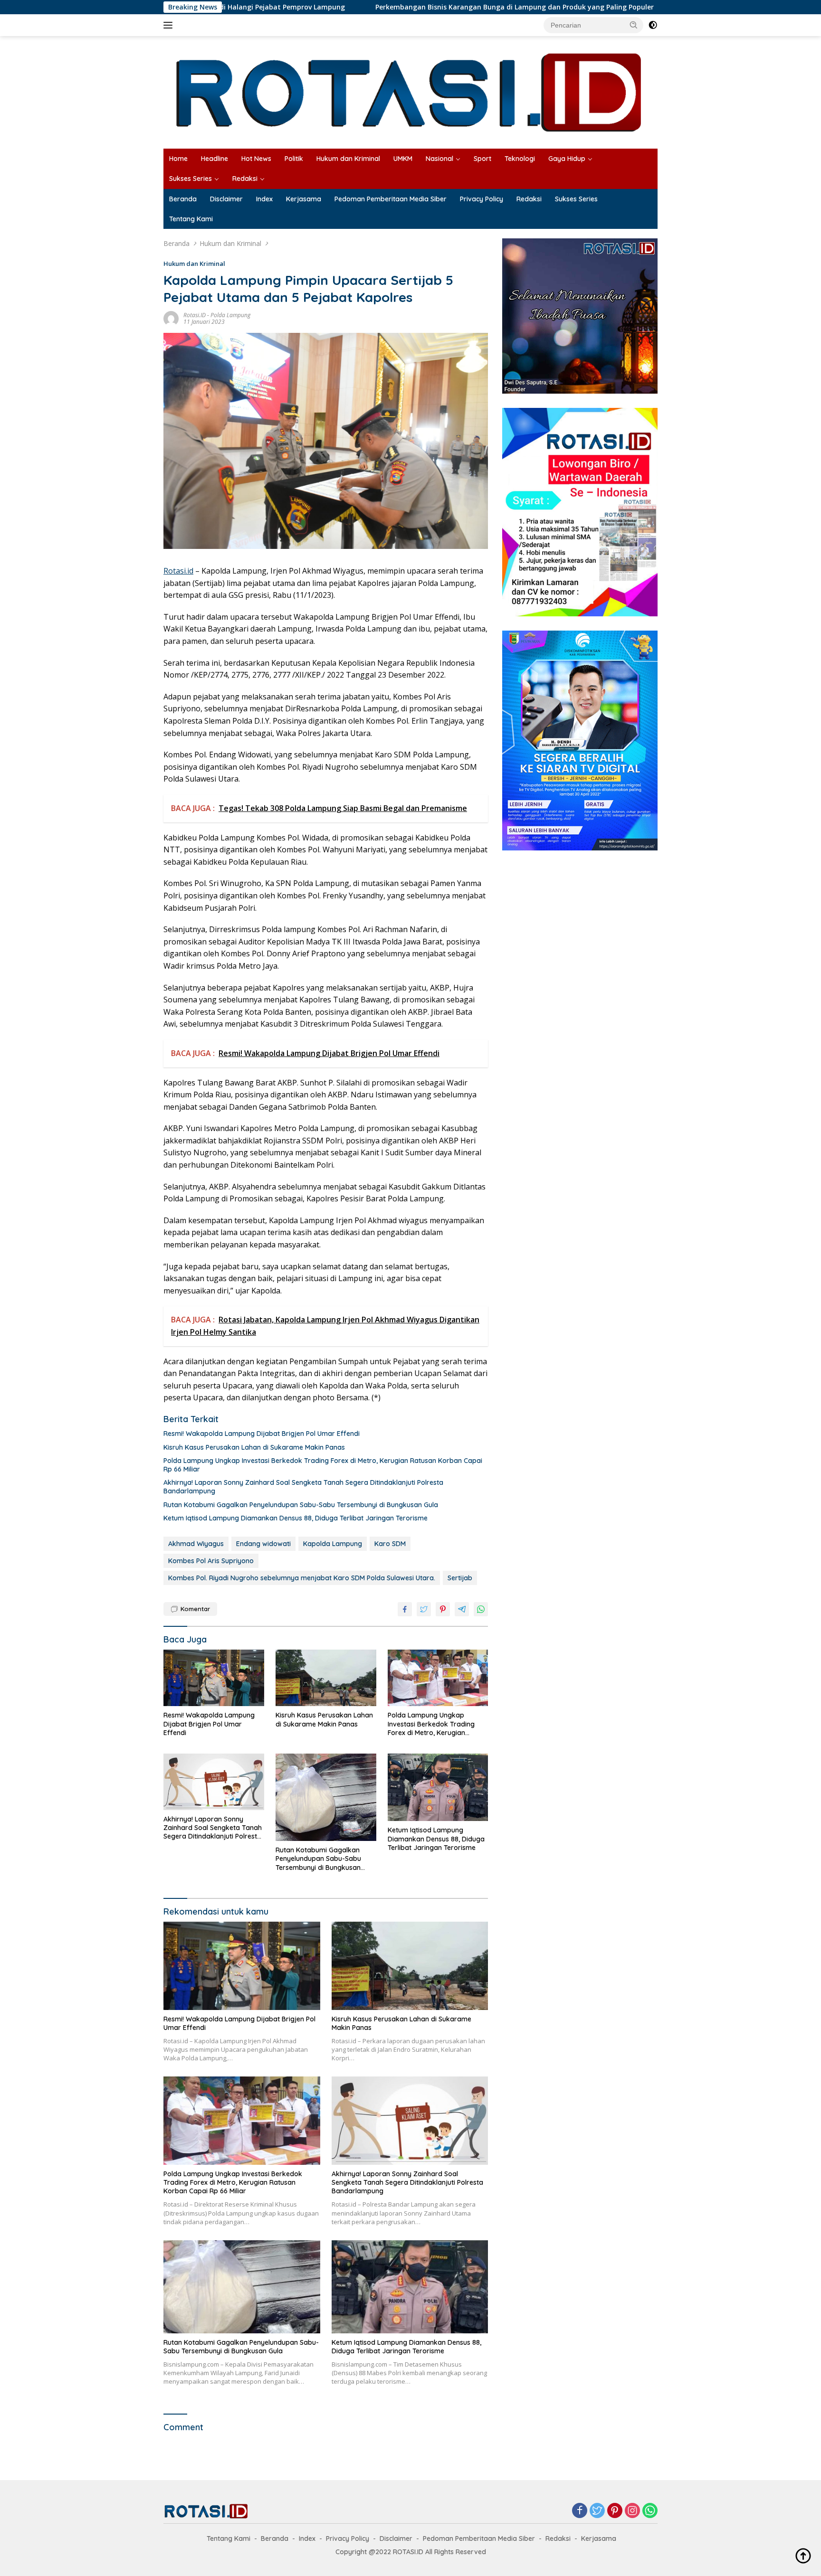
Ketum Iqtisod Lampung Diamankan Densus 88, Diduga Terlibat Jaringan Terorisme (296, 1518)
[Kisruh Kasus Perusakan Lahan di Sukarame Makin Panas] (326, 1678)
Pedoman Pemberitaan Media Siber (391, 199)
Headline (215, 159)
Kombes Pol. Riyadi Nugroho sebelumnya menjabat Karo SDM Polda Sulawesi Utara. (302, 1578)
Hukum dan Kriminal (348, 159)
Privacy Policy (482, 199)
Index (264, 199)
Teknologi (520, 159)
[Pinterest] (615, 2511)
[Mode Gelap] (653, 25)
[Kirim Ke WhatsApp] (481, 1609)
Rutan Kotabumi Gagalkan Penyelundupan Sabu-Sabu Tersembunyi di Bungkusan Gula (301, 1505)
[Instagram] (632, 2511)
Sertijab (460, 1578)
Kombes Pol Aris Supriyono (211, 1561)
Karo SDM (390, 1544)
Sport (482, 159)
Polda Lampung (230, 315)
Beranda (183, 199)
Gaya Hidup (567, 159)
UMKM (403, 159)
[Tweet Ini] (424, 1609)
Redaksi (245, 179)
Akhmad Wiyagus (196, 1544)
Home (178, 159)
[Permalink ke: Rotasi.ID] (171, 317)
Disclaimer (226, 199)
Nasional (439, 159)
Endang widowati (263, 1544)
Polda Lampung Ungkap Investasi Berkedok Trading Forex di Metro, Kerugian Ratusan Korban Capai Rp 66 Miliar (323, 1465)
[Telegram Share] (462, 1609)
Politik (294, 159)
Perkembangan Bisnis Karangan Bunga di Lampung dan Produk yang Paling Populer (405, 7)
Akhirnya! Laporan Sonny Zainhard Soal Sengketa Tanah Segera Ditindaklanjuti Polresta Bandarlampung (303, 1487)
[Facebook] (580, 2511)
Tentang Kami (191, 219)
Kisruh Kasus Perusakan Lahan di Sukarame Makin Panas (254, 1447)
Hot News (256, 159)
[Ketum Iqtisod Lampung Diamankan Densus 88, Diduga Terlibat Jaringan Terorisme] (438, 1788)
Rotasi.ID (195, 315)
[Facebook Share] (405, 1609)
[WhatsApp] (650, 2511)
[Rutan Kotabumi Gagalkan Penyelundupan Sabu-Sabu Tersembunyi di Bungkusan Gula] (326, 1797)
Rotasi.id (178, 571)
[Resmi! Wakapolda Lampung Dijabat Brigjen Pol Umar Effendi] (214, 1678)
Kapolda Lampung (333, 1544)
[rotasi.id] (410, 91)
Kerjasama (304, 199)
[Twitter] (597, 2511)
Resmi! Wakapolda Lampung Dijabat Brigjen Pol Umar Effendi (262, 1434)
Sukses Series (191, 179)
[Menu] (170, 25)
